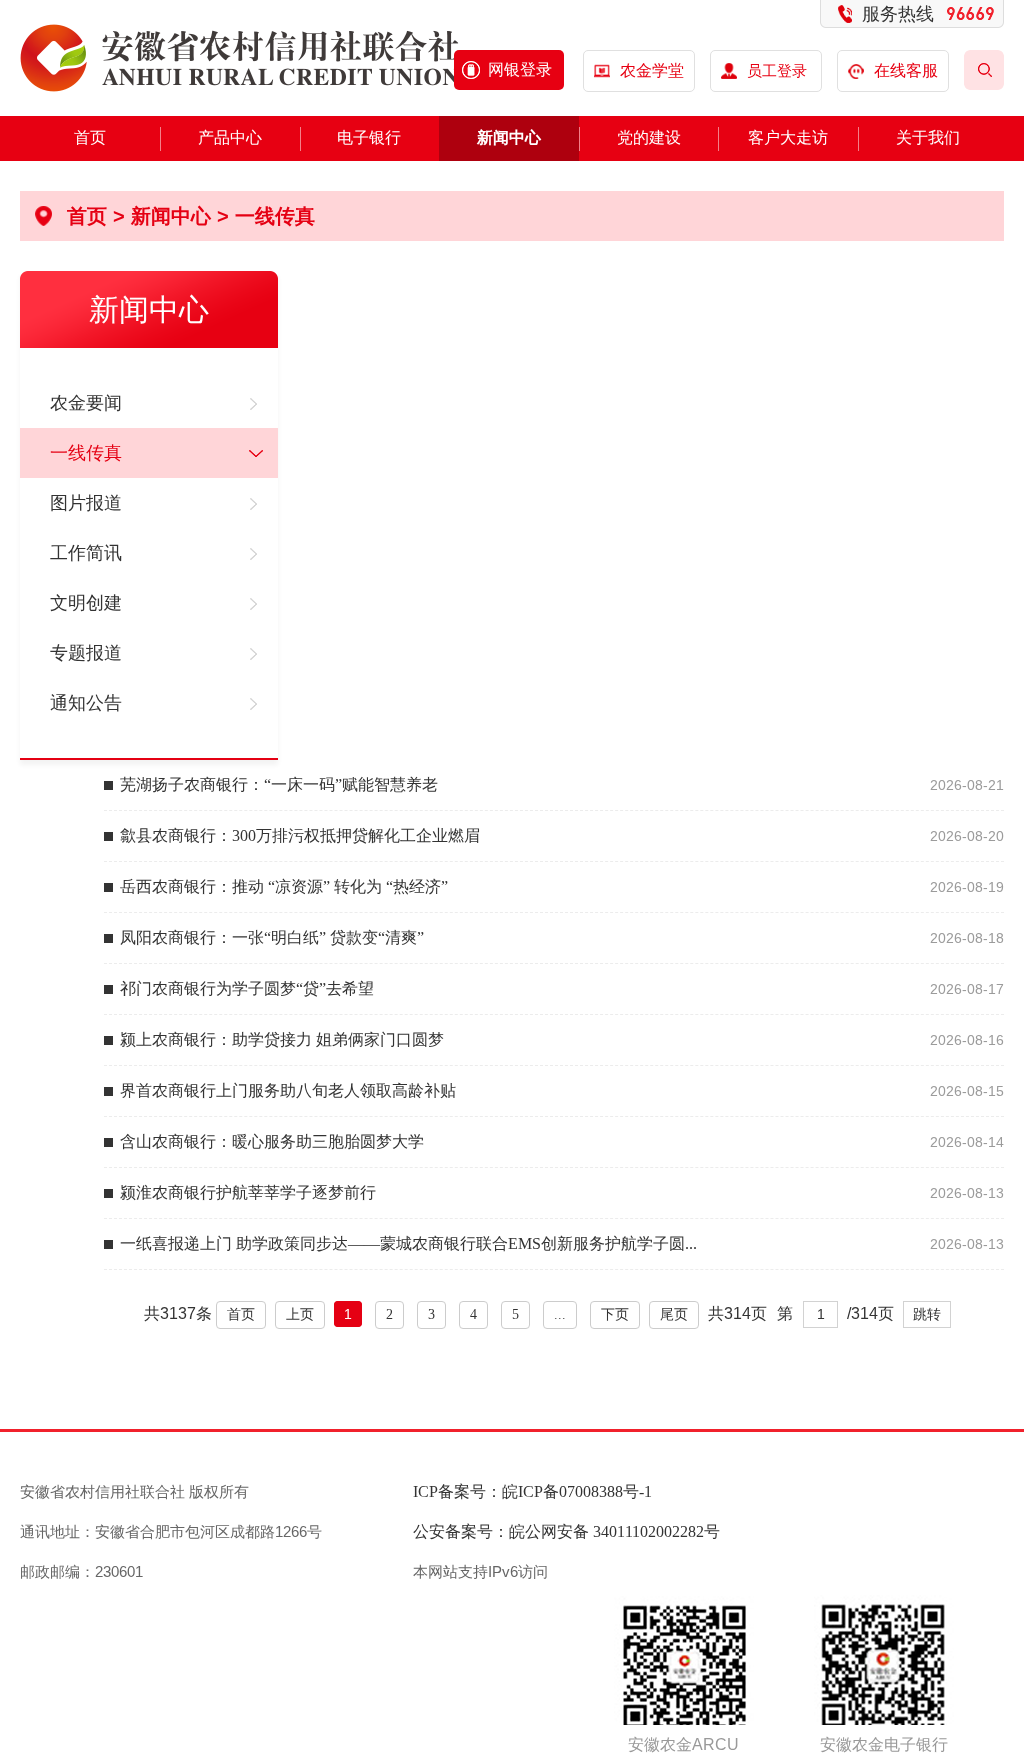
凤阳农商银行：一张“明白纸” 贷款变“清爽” (272, 937)
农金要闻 (86, 403)
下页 (615, 1314)
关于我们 (928, 137)
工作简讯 (86, 553)
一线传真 (275, 216)
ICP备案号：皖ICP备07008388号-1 (532, 1491)
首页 (90, 137)
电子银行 (369, 137)
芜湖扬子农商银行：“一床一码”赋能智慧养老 (279, 784)
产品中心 (230, 137)
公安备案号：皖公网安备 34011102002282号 (566, 1531)
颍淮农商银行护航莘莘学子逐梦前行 (248, 1192)
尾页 (674, 1314)
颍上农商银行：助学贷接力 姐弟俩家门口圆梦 (282, 1039)
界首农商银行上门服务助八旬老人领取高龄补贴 (288, 1090)
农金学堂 (652, 70)
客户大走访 (788, 137)
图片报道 (86, 503)
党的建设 (649, 137)
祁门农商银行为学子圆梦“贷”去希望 (247, 988)
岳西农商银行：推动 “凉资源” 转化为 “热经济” (284, 886)
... (560, 1314)
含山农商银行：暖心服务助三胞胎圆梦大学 (272, 1141)
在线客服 (906, 70)
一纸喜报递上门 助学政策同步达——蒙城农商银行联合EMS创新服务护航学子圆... (408, 1243)
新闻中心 (509, 137)
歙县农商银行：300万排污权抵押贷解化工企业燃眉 (300, 835)
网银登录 (520, 69)
